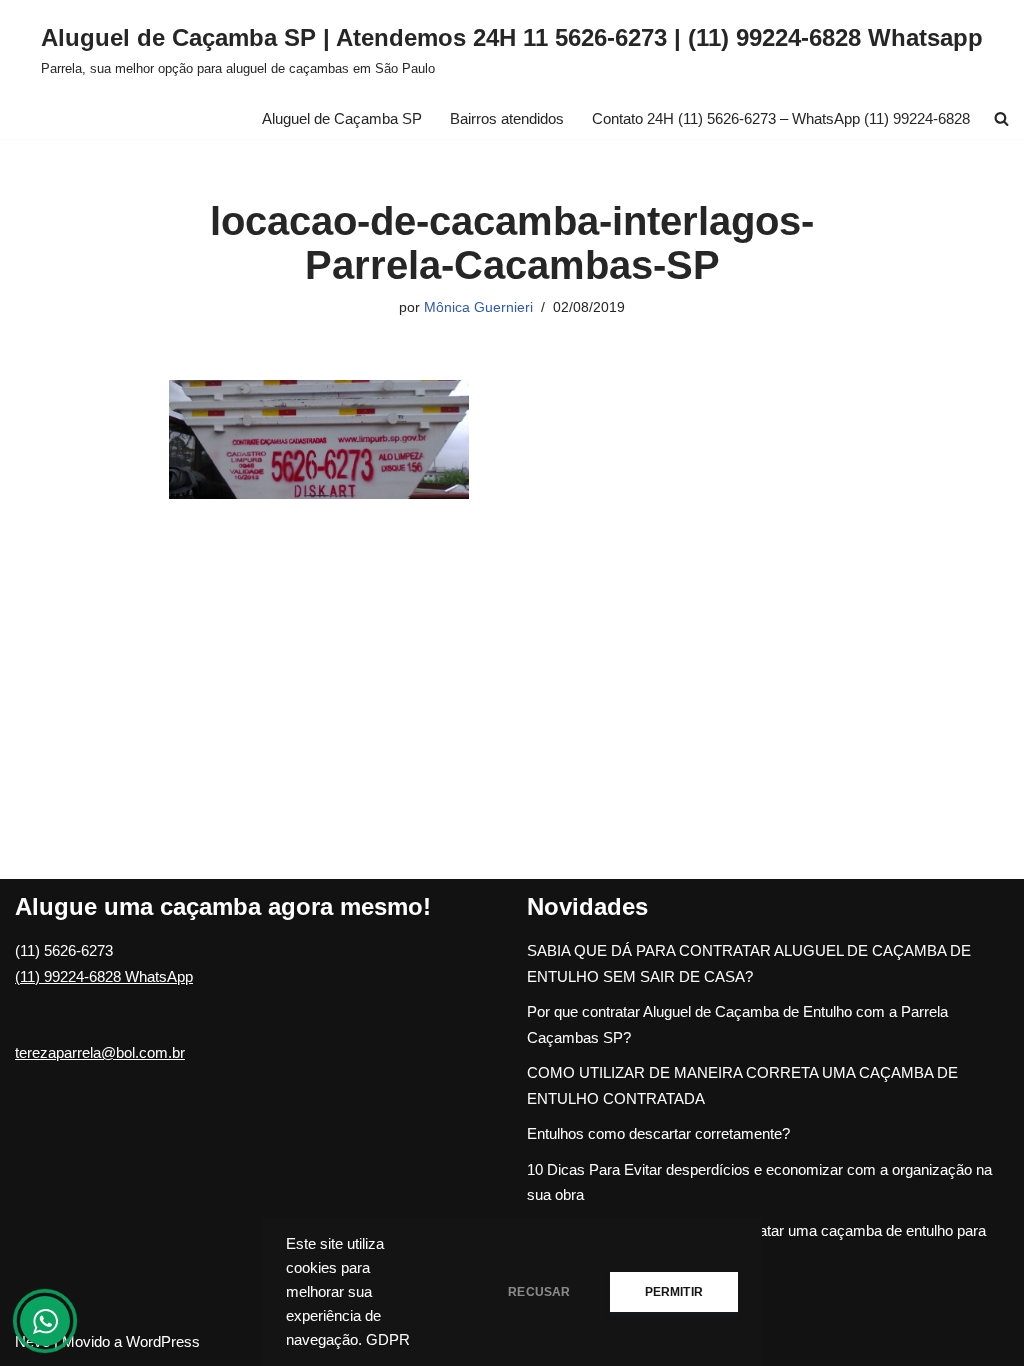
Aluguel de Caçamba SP (342, 118)
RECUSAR (539, 1292)
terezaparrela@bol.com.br (100, 1052)
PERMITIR (674, 1292)
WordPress (163, 1341)
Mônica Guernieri (478, 307)
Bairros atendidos (507, 118)
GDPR (388, 1340)
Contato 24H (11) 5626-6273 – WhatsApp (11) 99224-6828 (781, 118)
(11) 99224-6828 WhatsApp (104, 976)
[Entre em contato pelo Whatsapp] (45, 1321)
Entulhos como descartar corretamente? (658, 1133)
